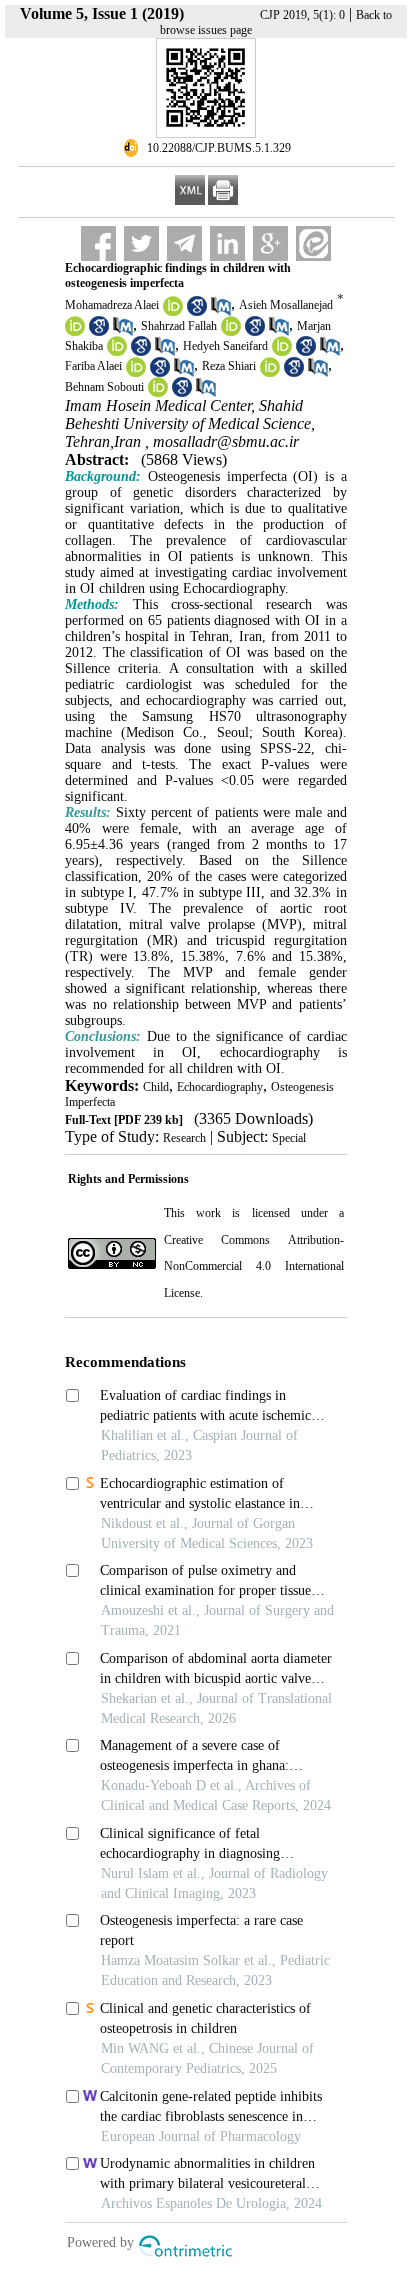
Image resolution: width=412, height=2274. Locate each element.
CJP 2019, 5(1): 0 (302, 15)
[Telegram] (184, 243)
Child (156, 1087)
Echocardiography (220, 1087)
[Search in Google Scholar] (197, 312)
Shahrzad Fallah (179, 326)
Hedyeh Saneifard (225, 346)
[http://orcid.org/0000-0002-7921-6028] (231, 332)
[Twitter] (141, 243)
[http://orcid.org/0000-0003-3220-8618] (136, 373)
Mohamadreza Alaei (112, 305)
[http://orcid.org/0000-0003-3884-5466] (117, 352)
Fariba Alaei (93, 366)
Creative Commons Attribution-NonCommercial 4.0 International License (253, 1266)
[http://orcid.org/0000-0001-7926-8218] (75, 332)
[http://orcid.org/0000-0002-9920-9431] (173, 312)
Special (289, 1138)
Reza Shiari (229, 366)
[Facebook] (98, 243)
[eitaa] (313, 243)
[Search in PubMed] (221, 312)
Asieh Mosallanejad (286, 305)
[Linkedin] (227, 243)
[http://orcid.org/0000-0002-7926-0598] (282, 352)
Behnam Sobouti (104, 387)
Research (184, 1138)
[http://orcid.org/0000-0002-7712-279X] (270, 373)
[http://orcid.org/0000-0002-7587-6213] (158, 393)
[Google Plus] (270, 243)
